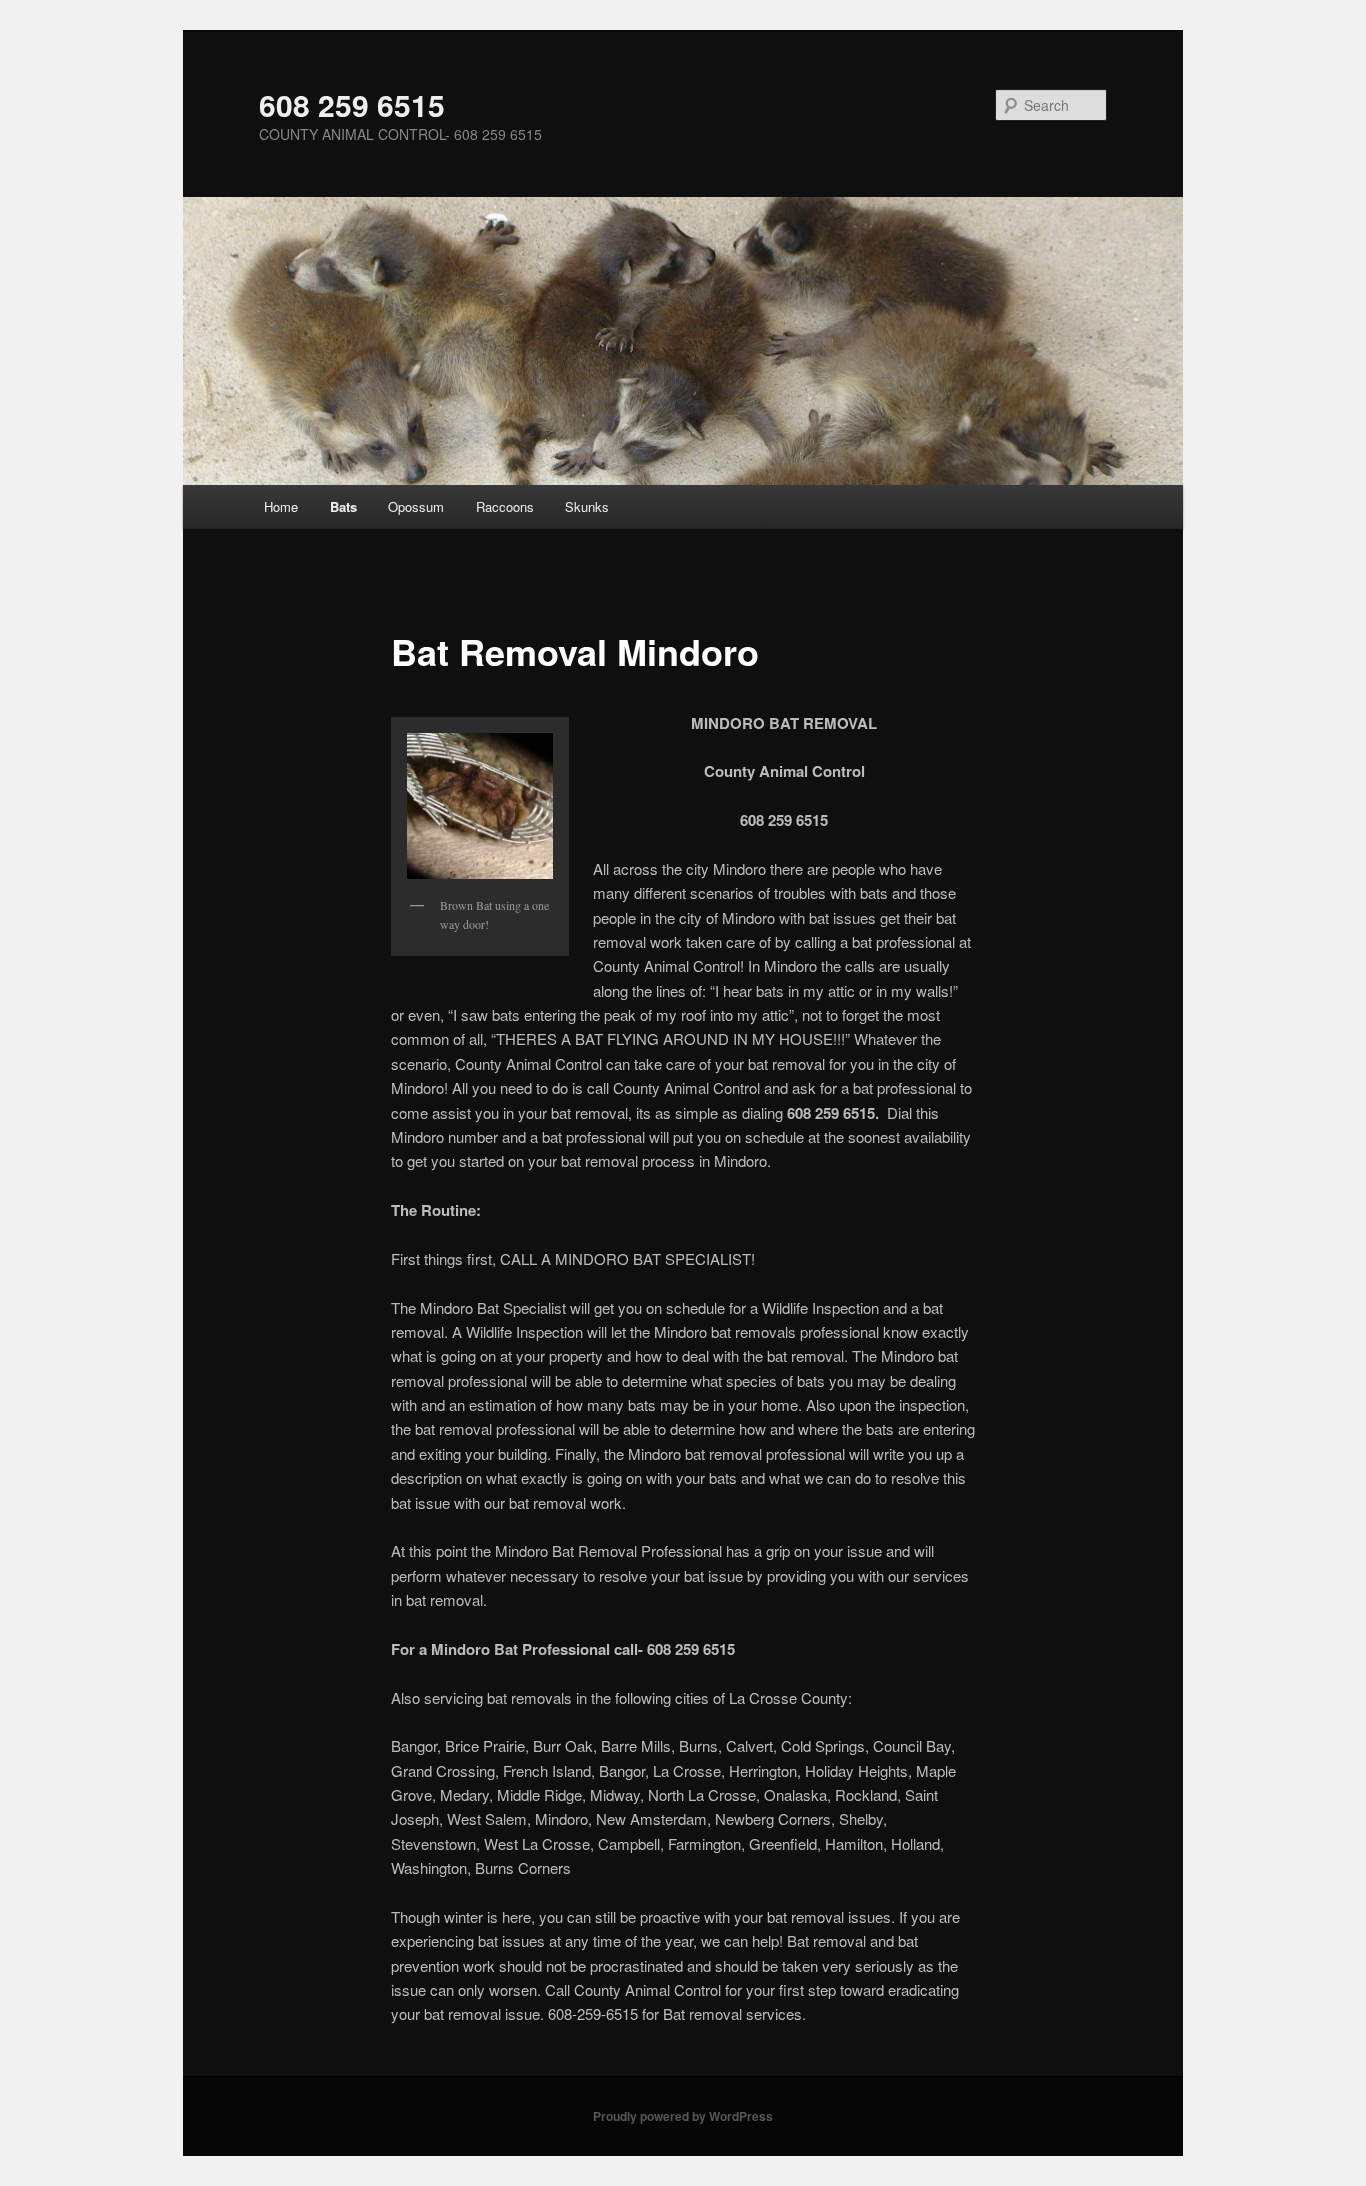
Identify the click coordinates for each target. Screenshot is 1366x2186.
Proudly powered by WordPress (683, 2116)
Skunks (587, 506)
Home (281, 506)
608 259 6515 (352, 104)
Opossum (416, 506)
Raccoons (505, 506)
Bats (343, 506)
